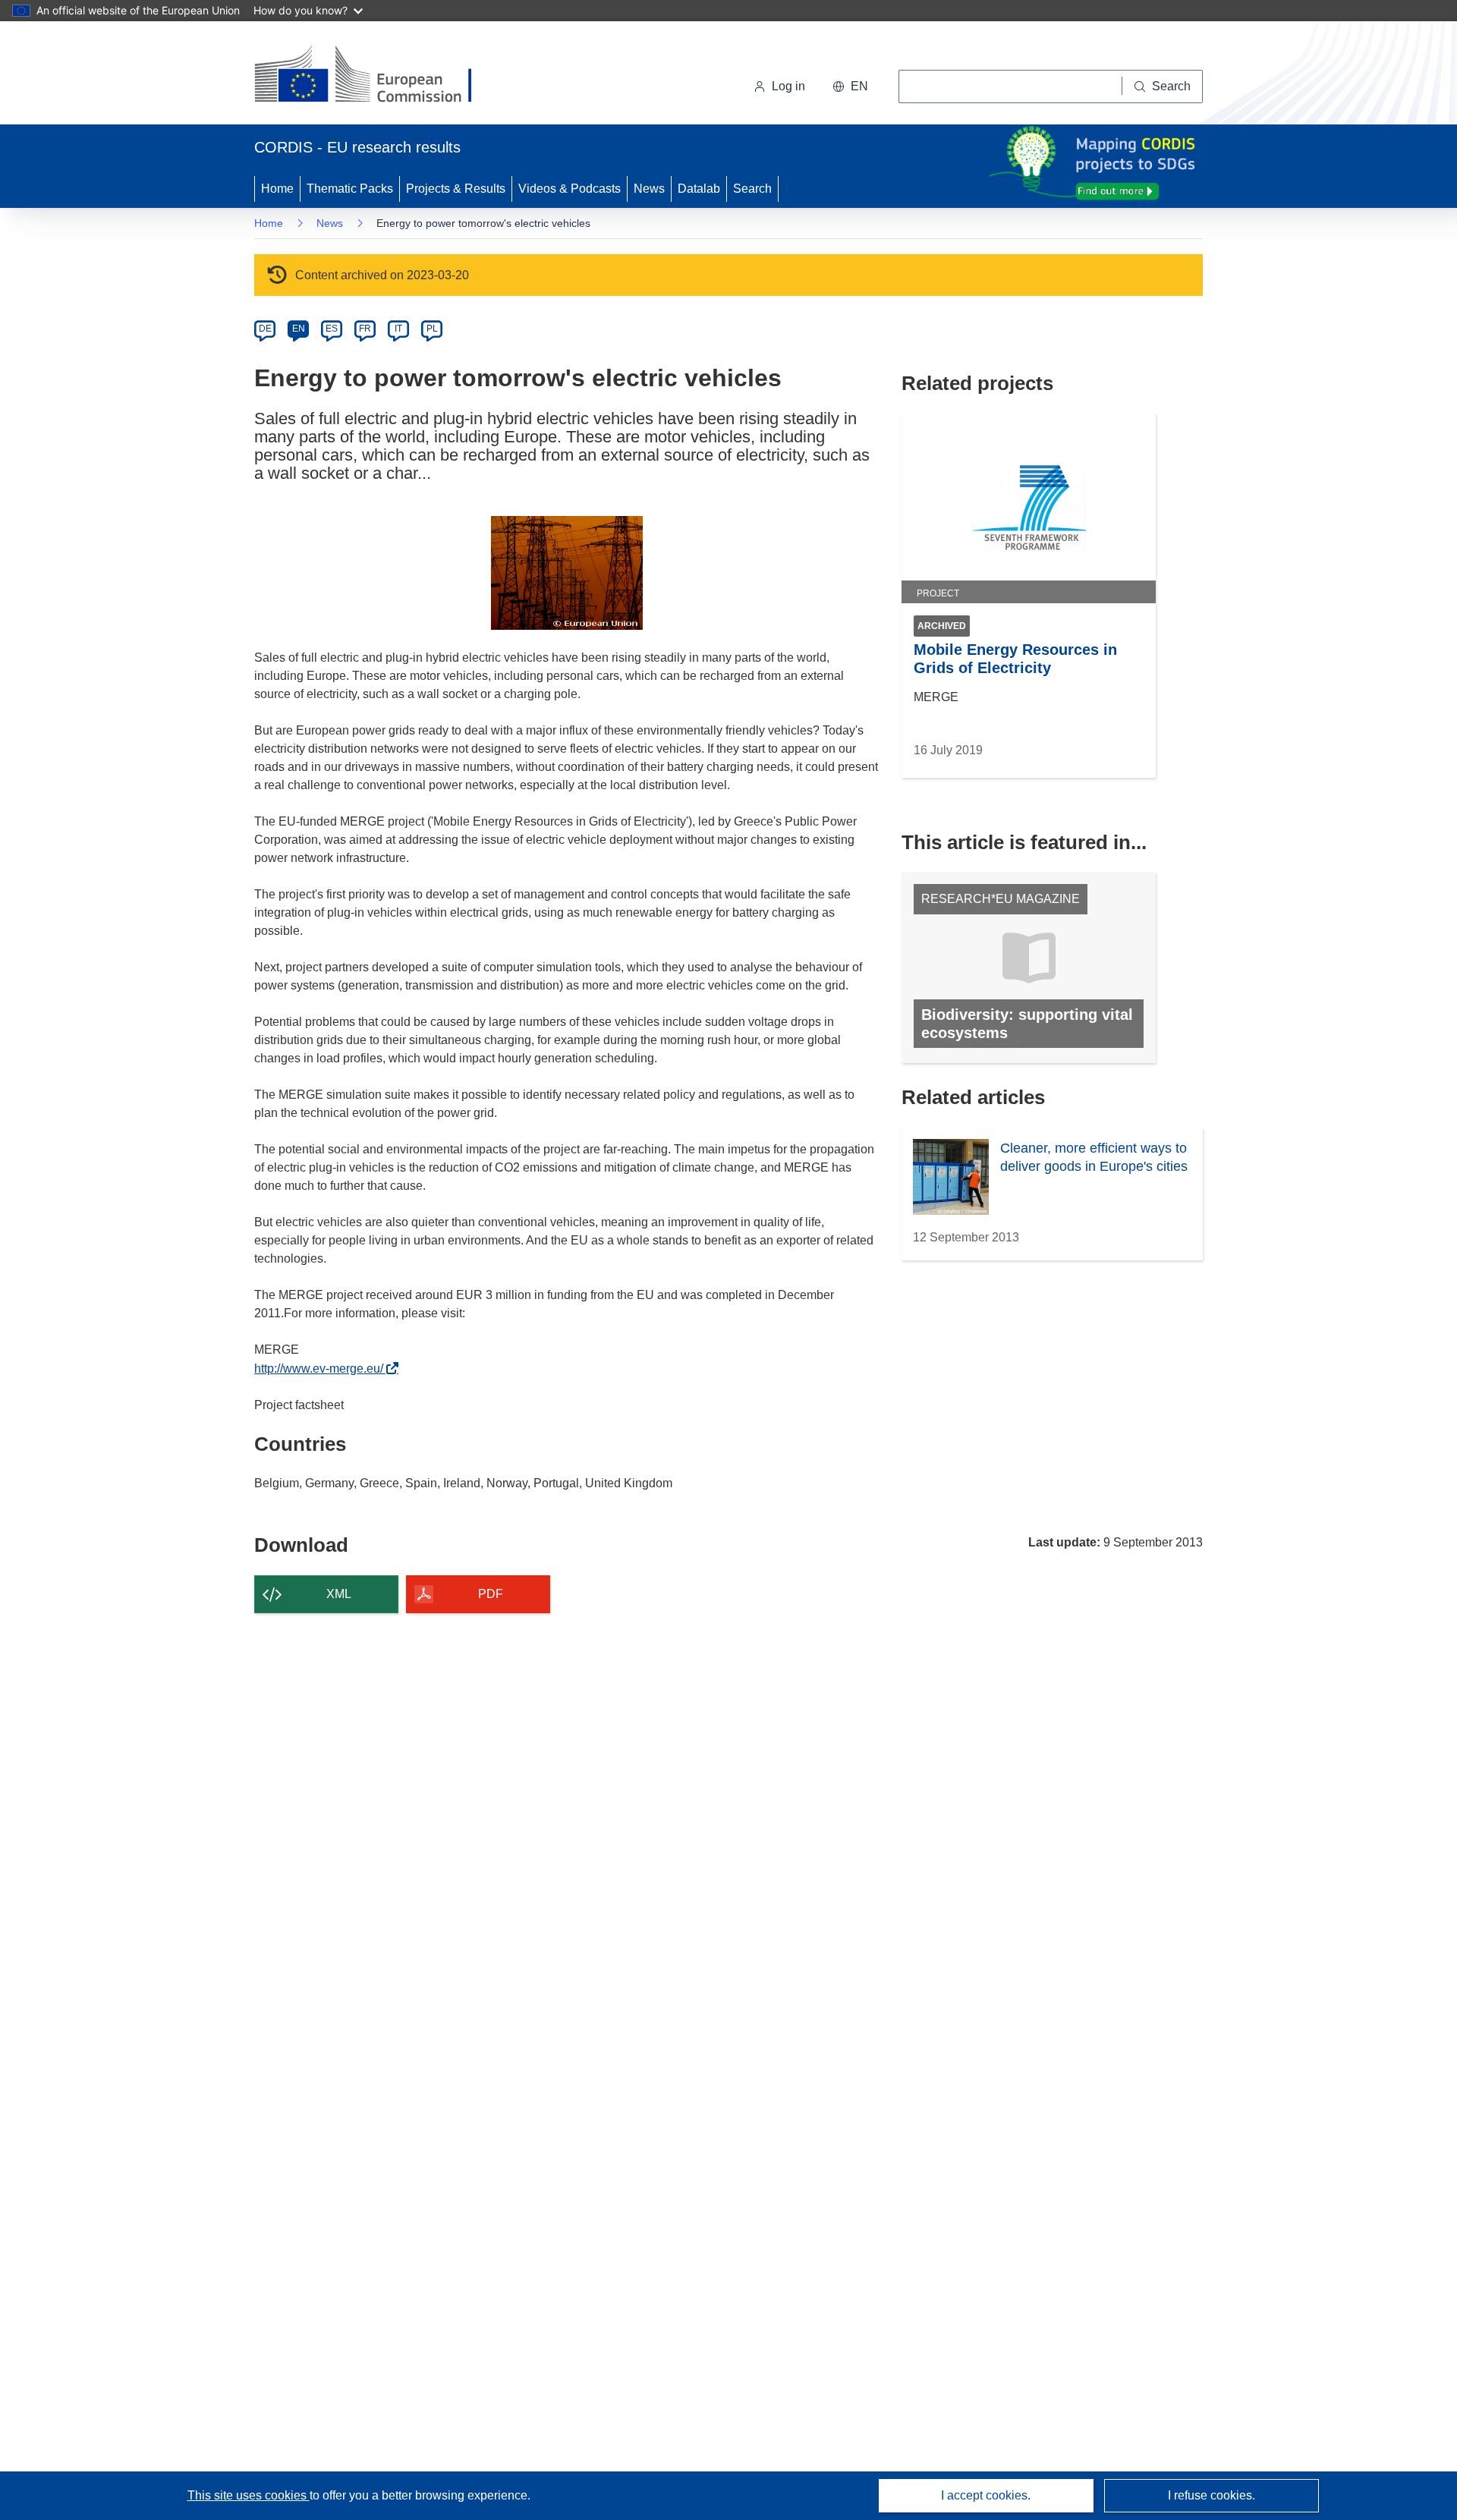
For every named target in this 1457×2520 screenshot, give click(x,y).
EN (299, 329)
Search (752, 189)
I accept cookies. (986, 2495)
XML (339, 1594)
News (649, 189)
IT (398, 329)
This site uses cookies (249, 2495)
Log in (788, 86)
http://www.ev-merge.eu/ (323, 1369)
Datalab (699, 189)
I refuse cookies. (1212, 2495)
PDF (491, 1594)
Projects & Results (456, 189)
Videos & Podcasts (570, 189)
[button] (850, 87)
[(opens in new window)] (377, 76)
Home (277, 189)
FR (365, 329)
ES (332, 329)
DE (265, 329)
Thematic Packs (350, 189)
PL (432, 329)
